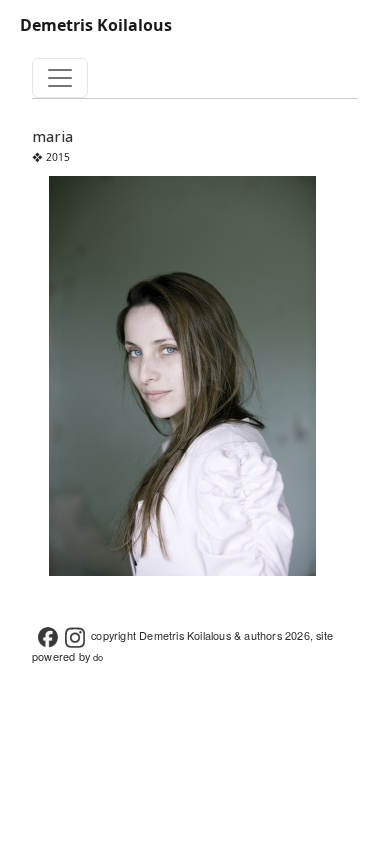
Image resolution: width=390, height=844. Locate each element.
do (98, 657)
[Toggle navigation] (60, 78)
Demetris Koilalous (96, 25)
